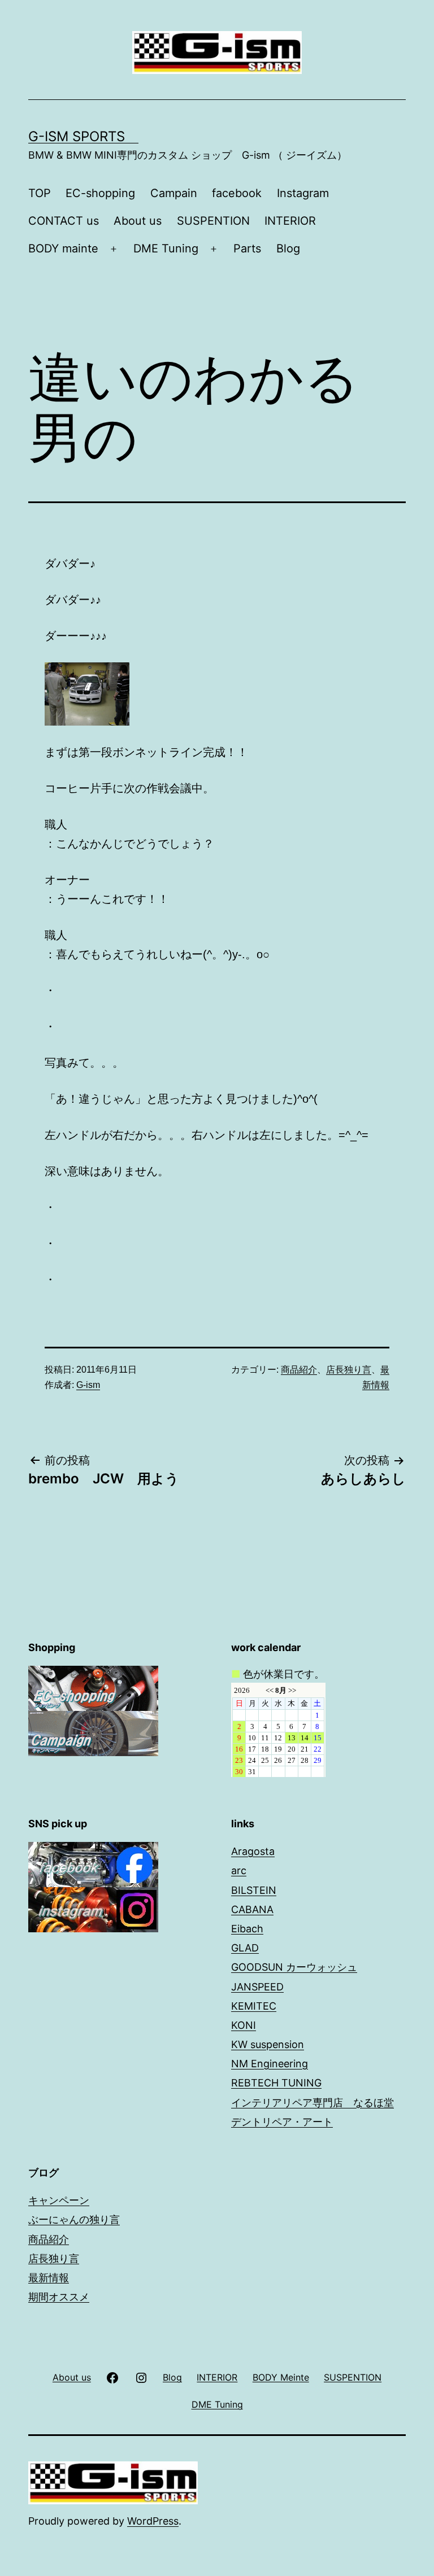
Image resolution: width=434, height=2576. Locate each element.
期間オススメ (59, 2297)
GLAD (245, 1948)
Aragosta (253, 1851)
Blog (288, 248)
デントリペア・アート (282, 2122)
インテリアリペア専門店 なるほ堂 (313, 2103)
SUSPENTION (213, 221)
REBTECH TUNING (276, 2083)
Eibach (247, 1929)
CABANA (252, 1909)
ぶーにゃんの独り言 (74, 2219)
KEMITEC (254, 2006)
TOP (40, 193)
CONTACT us (64, 221)
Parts (247, 248)
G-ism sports (83, 136)
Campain (174, 193)
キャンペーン (59, 2200)
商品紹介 (299, 1370)
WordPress (153, 2521)
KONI (244, 2025)
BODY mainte (63, 248)
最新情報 (49, 2278)
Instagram (303, 193)
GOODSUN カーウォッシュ (294, 1967)
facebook (237, 193)
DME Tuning (166, 248)
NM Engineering (270, 2064)
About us (138, 221)
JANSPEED (257, 1987)
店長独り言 (349, 1370)
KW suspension (268, 2044)
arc (239, 1870)
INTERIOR (290, 221)
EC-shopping (100, 193)
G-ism (88, 1385)
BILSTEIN (254, 1890)
